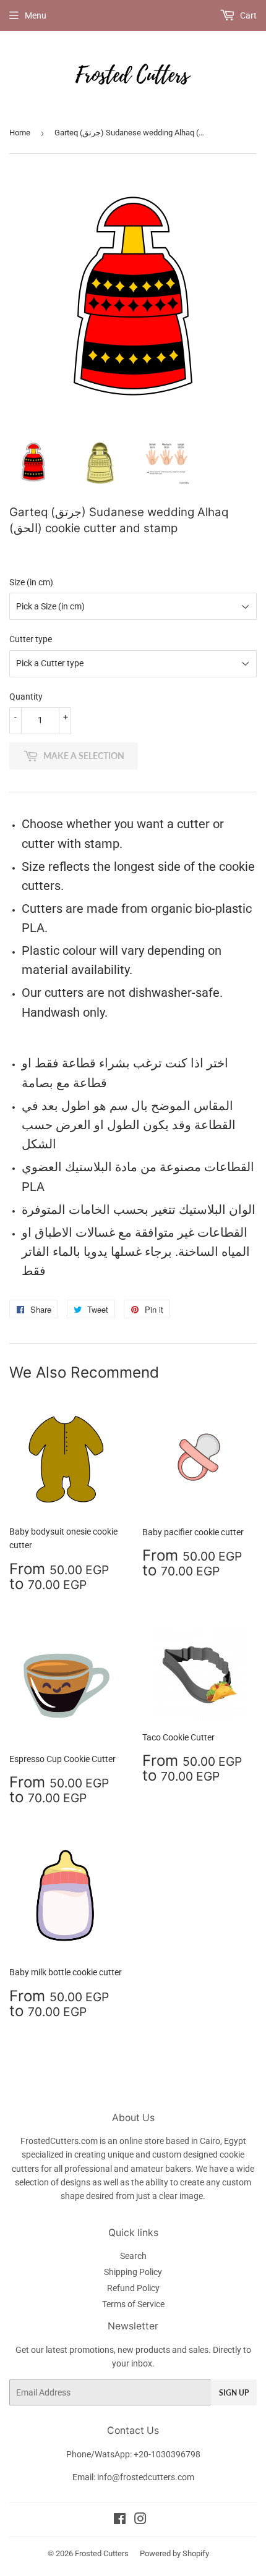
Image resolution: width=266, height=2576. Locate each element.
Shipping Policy (133, 2272)
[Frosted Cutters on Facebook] (120, 2520)
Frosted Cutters (102, 2553)
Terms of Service (133, 2304)
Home (20, 133)
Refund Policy (133, 2288)
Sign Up (234, 2393)
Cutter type (31, 639)
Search (133, 2256)
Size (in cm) (31, 582)
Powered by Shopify (174, 2553)
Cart (247, 15)
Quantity (26, 697)
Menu (36, 15)
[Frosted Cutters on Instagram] (140, 2520)
